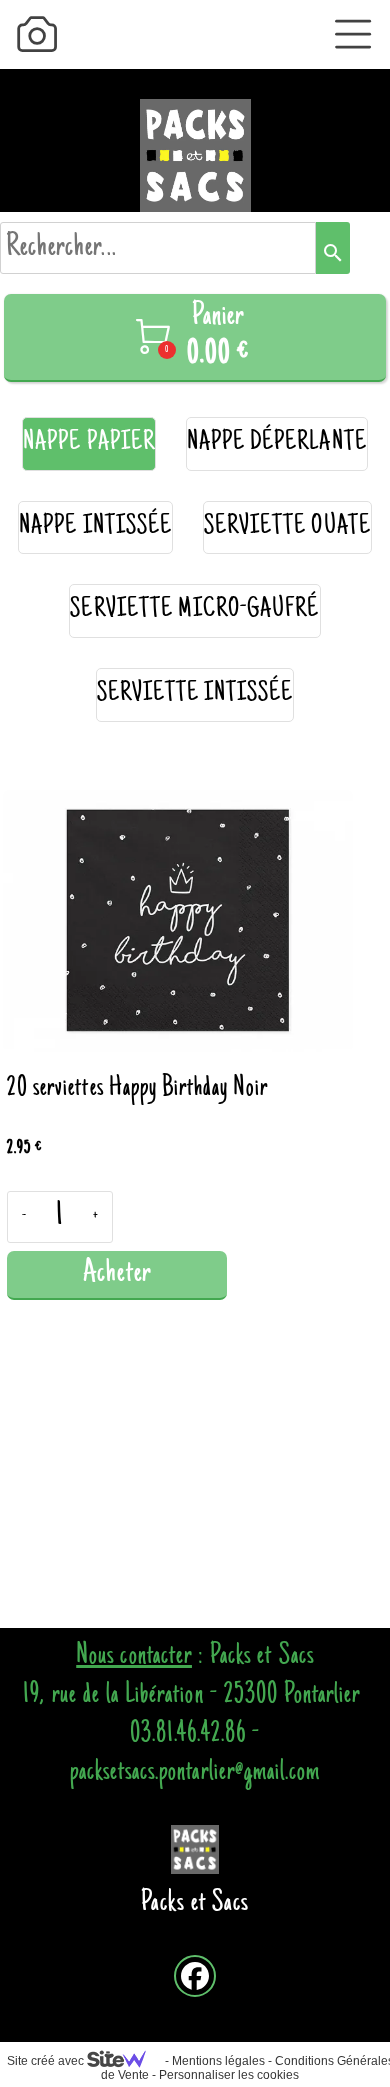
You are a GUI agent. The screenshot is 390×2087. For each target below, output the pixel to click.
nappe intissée (95, 527)
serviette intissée (195, 694)
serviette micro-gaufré (194, 610)
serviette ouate (287, 527)
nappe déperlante (277, 443)
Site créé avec (47, 2061)
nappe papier (89, 443)
